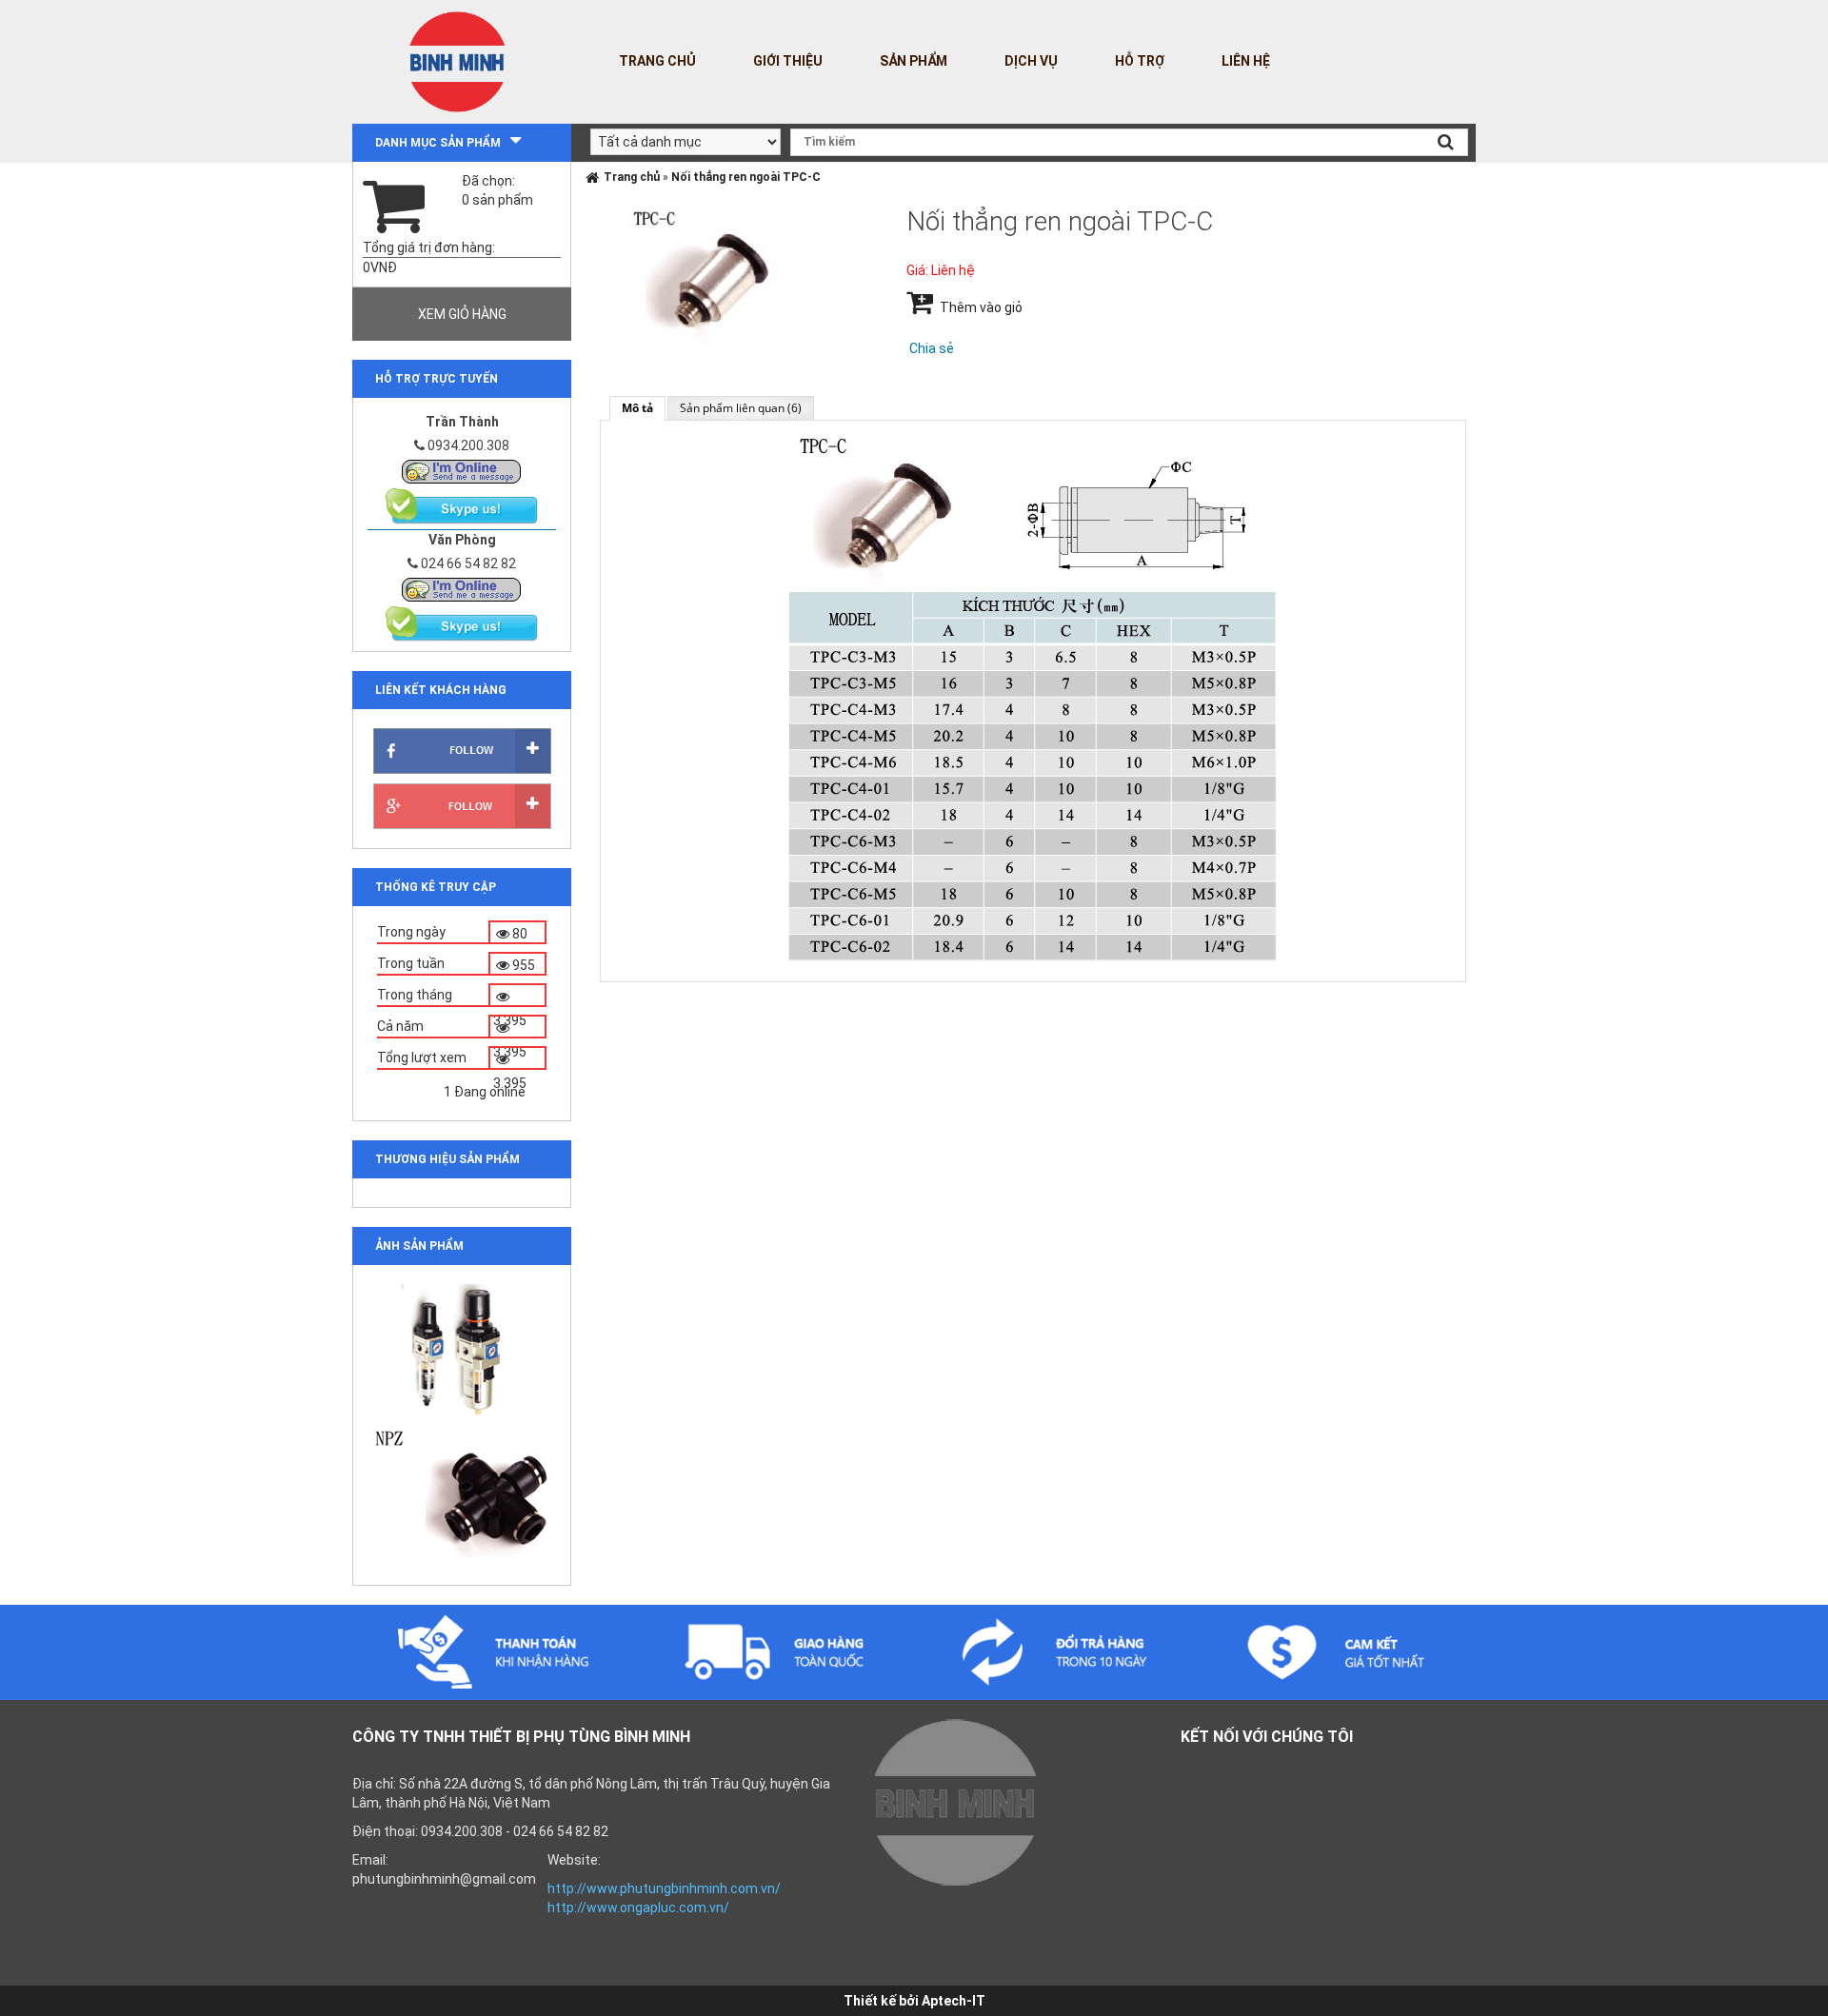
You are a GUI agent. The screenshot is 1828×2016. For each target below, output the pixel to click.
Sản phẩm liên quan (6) (741, 408)
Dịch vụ (1031, 61)
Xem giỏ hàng (462, 314)
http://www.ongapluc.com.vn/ (638, 1907)
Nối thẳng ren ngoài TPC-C (746, 177)
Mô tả (637, 408)
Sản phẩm (914, 61)
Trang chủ (657, 61)
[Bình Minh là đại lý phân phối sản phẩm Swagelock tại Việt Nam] (462, 470)
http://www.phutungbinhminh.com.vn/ (664, 1888)
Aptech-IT (954, 2001)
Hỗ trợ (1140, 61)
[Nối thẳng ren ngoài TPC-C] (713, 273)
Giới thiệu (788, 61)
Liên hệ (1246, 61)
